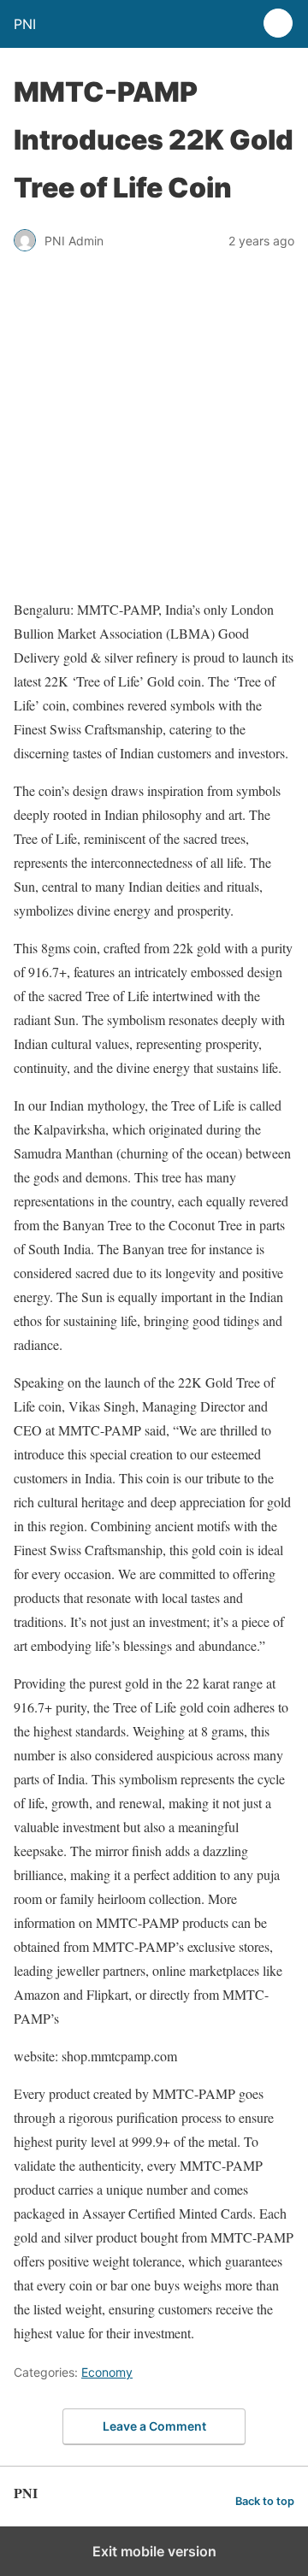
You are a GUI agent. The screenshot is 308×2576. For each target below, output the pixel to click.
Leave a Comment (154, 2426)
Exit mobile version (154, 2551)
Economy (107, 2372)
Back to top (265, 2501)
